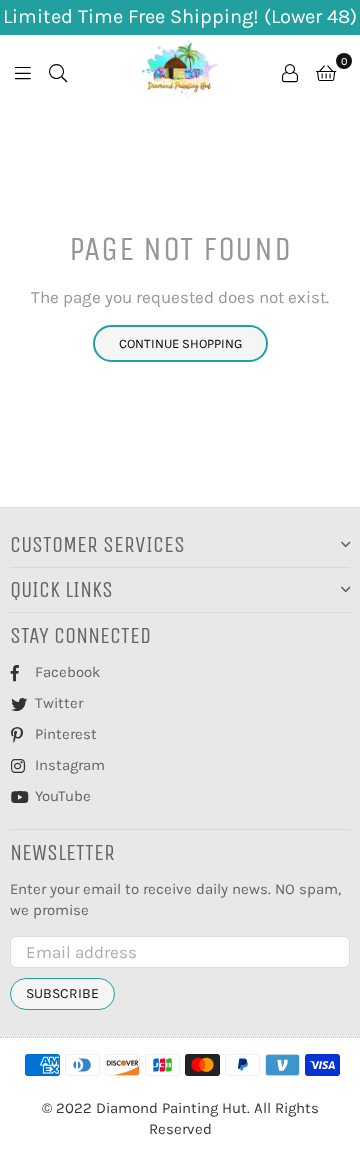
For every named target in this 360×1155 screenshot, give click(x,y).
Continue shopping (180, 343)
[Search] (58, 71)
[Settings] (290, 71)
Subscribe (62, 993)
